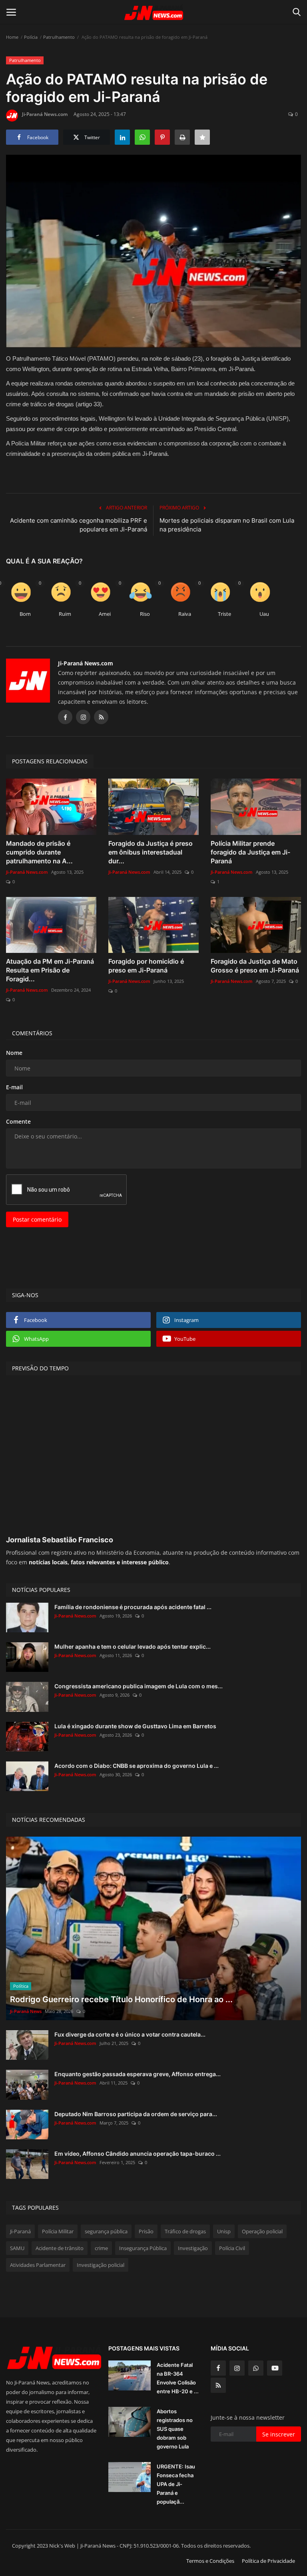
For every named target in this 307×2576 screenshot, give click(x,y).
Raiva (185, 614)
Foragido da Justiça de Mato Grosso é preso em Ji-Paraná (255, 966)
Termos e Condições (210, 2561)
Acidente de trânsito (60, 2248)
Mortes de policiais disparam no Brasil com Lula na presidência (227, 525)
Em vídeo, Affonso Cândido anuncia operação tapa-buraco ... (138, 2154)
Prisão (146, 2231)
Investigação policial (101, 2265)
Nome (14, 1053)
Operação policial (262, 2231)
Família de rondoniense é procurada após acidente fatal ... (133, 1607)
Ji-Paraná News (26, 2011)
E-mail (14, 1087)
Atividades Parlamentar (38, 2265)
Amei (105, 614)
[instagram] (237, 2368)
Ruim (65, 614)
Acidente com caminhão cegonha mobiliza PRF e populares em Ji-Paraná (79, 525)
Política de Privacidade (268, 2561)
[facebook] (218, 2368)
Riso (145, 614)
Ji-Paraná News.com (45, 114)
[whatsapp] (256, 2368)
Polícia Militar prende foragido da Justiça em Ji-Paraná (250, 852)
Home (12, 37)
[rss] (218, 2385)
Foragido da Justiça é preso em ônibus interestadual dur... (151, 852)
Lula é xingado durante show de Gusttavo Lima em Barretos (135, 1726)
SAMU (17, 2248)
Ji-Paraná (20, 2231)
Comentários (32, 1033)
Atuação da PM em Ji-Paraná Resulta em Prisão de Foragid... (50, 970)
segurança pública (106, 2231)
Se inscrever (279, 2434)
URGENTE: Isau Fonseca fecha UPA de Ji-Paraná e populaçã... (176, 2484)
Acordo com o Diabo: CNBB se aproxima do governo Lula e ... (137, 1766)
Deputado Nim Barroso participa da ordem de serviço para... (136, 2114)
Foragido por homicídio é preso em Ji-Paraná (146, 966)
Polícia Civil (232, 2248)
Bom (25, 614)
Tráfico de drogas (185, 2231)
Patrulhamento (59, 37)
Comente (18, 1121)
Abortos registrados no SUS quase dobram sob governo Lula (175, 2429)
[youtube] (275, 2368)
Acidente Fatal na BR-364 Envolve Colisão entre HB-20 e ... (178, 2378)
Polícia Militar (58, 2231)
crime (101, 2248)
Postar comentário (37, 1219)
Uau (264, 614)
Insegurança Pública (143, 2248)
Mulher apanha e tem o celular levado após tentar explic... (133, 1646)
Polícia (31, 37)
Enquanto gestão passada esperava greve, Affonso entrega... (138, 2074)
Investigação (193, 2248)
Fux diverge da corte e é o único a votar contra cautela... (130, 2034)
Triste (224, 614)
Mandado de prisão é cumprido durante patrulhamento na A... (39, 852)
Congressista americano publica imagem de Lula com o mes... (139, 1686)
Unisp (224, 2231)
